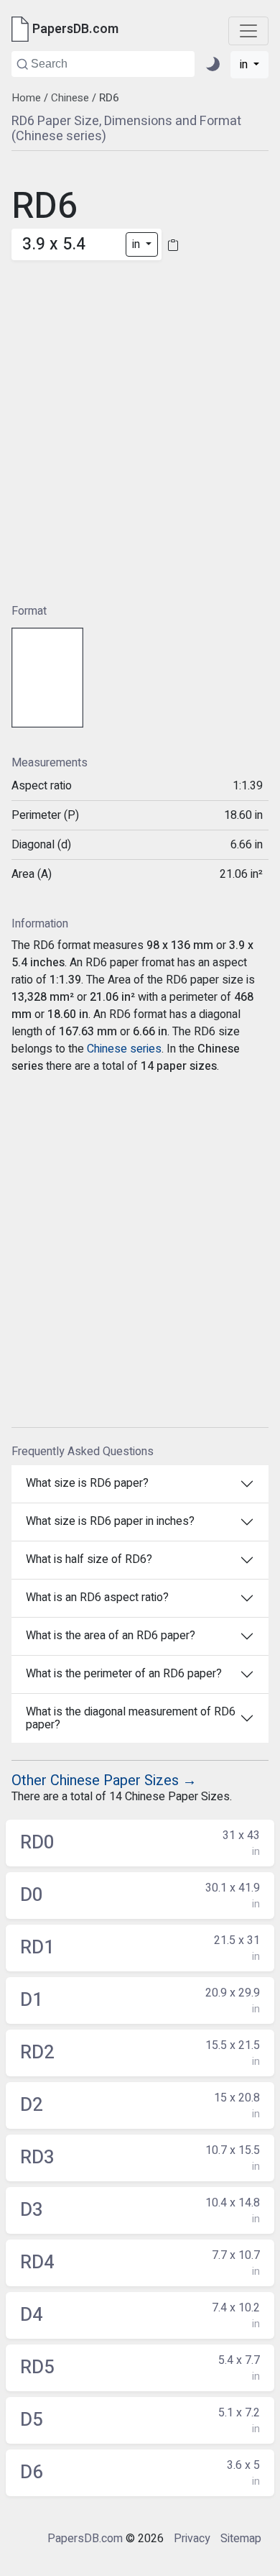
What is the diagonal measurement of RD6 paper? (131, 1718)
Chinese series (124, 1049)
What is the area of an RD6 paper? (111, 1636)
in (245, 65)
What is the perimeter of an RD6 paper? (124, 1674)
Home (26, 98)
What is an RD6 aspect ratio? (97, 1598)
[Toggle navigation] (248, 31)
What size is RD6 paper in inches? (110, 1521)
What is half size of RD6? (89, 1559)
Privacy (192, 2539)
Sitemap (241, 2539)
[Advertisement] (140, 421)
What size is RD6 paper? (87, 1483)
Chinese (70, 98)
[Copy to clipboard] (173, 245)
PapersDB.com (85, 2539)
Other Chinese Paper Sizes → (104, 1780)
